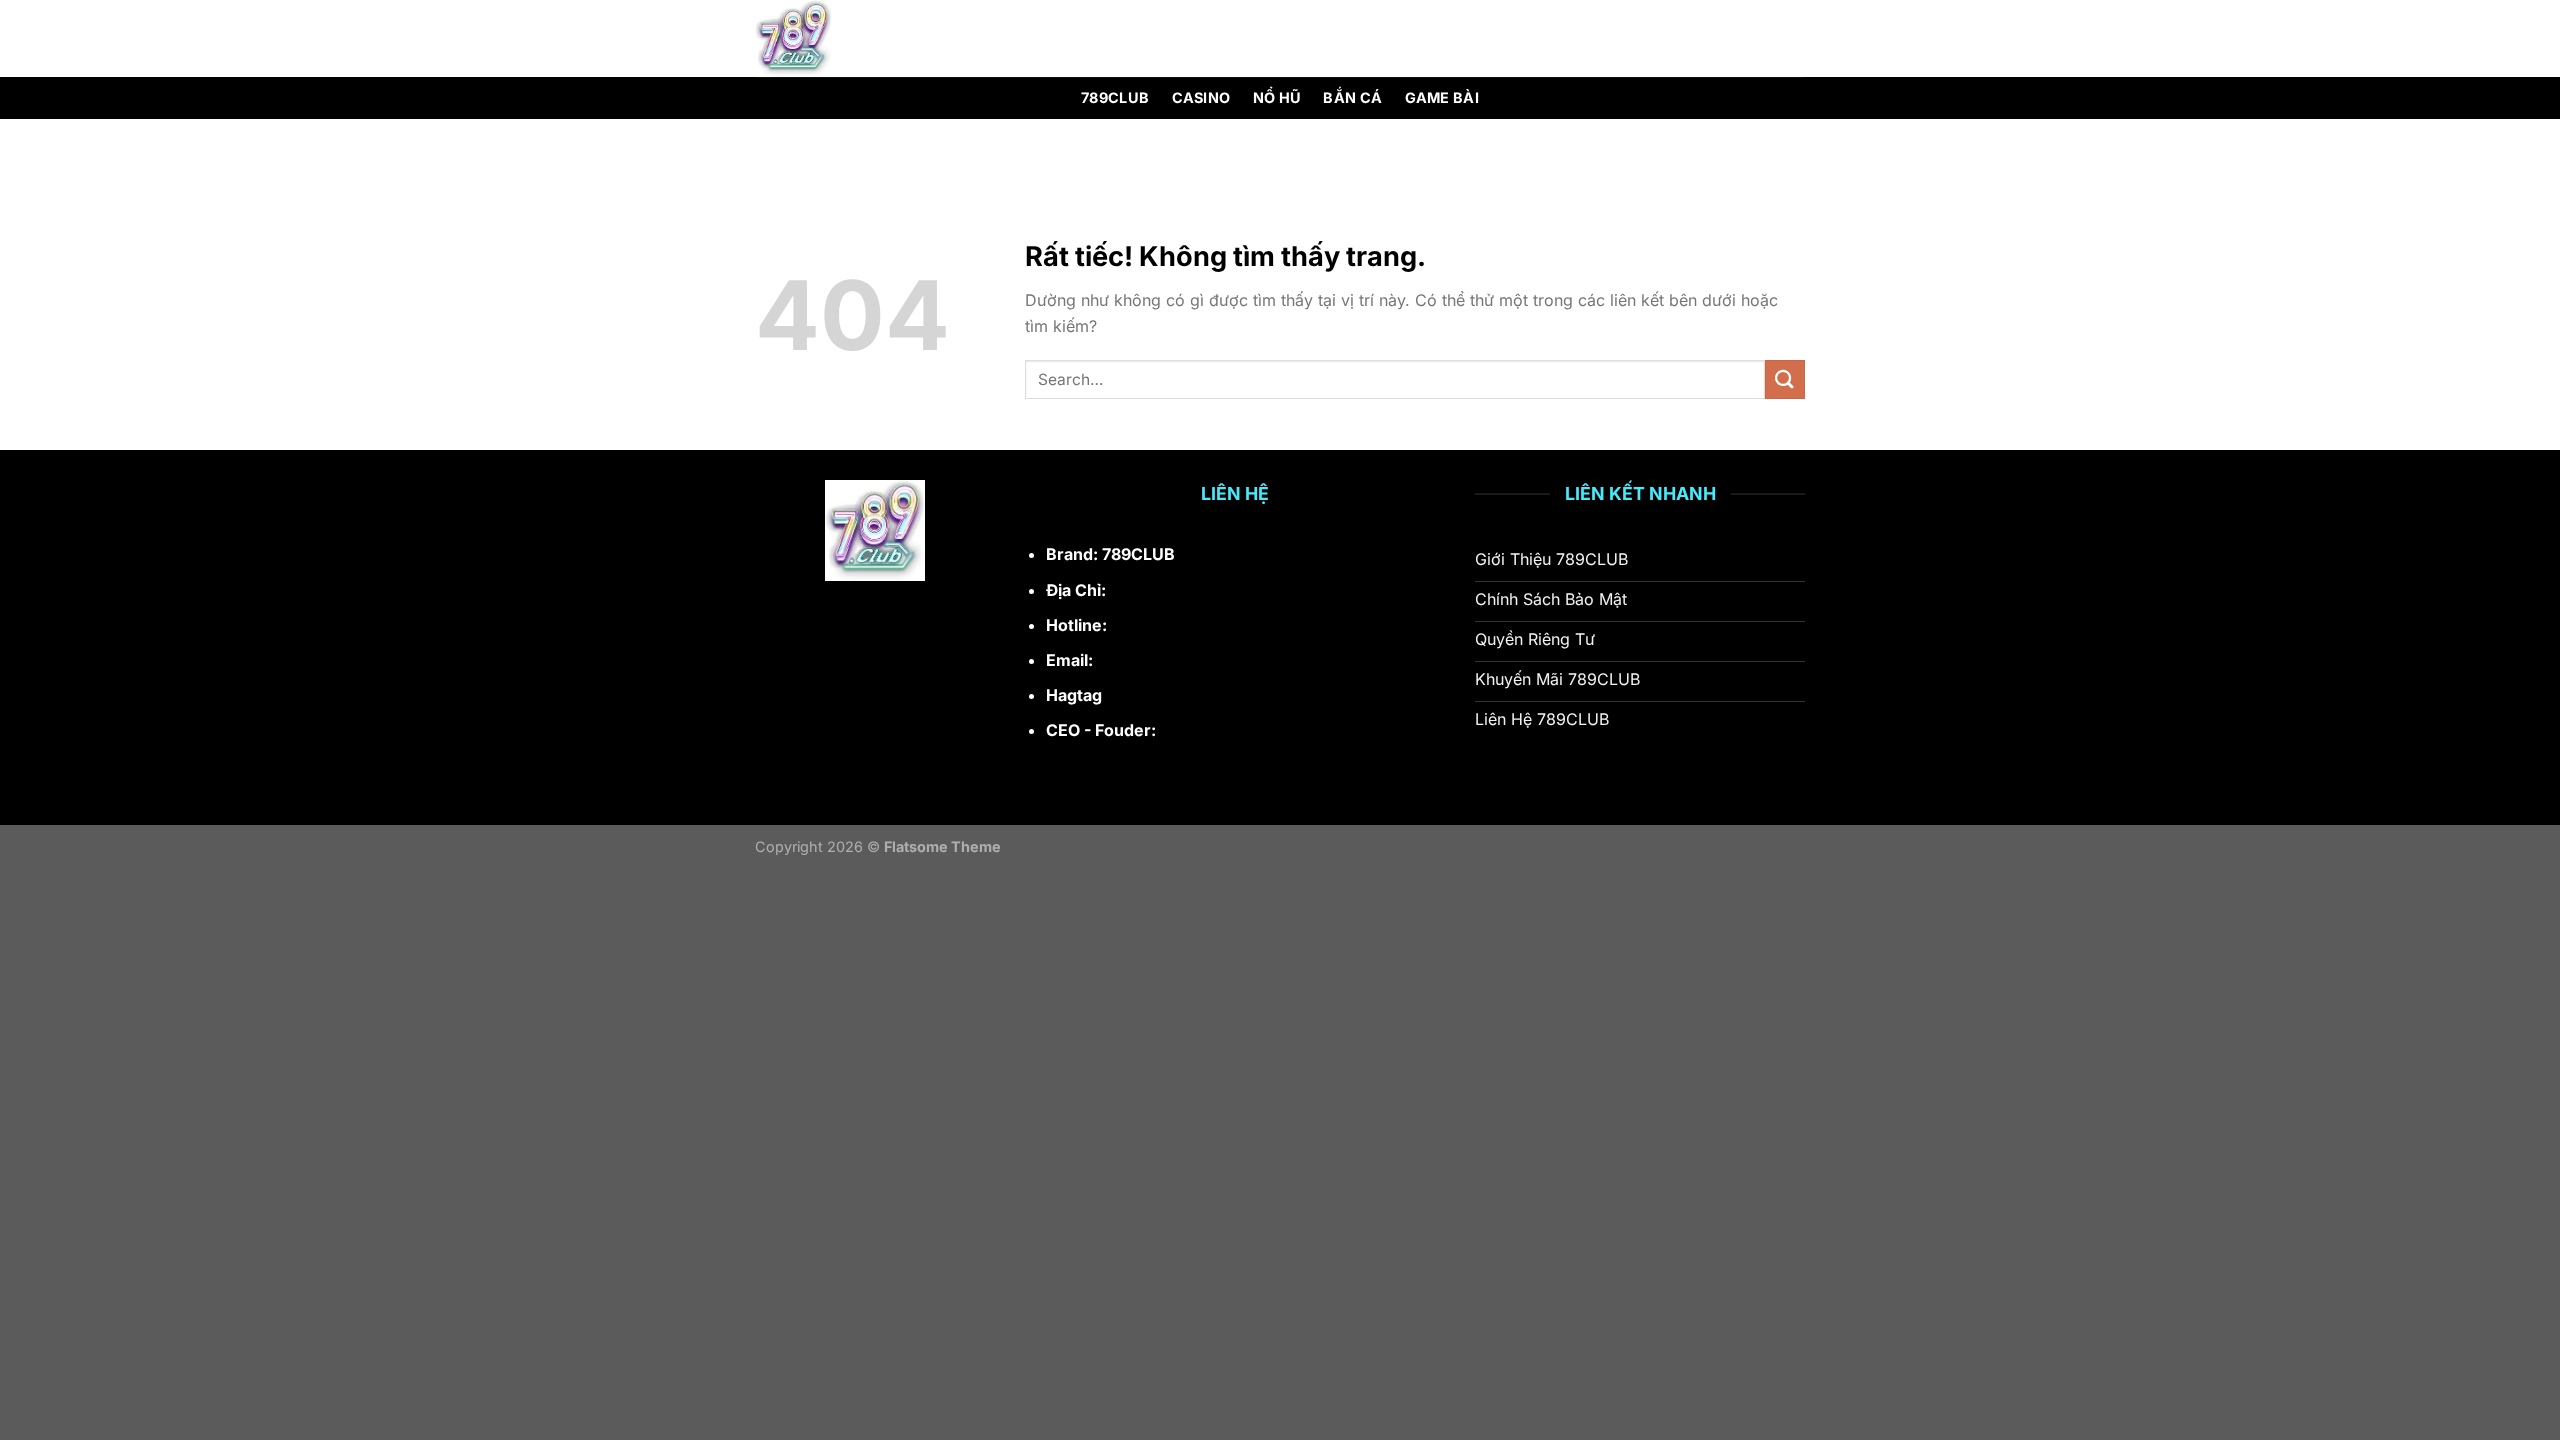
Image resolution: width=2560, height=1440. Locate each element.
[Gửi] (1785, 379)
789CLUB (1115, 97)
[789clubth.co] (856, 38)
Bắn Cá (1352, 97)
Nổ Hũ (1277, 97)
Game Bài (1442, 97)
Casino (1201, 97)
